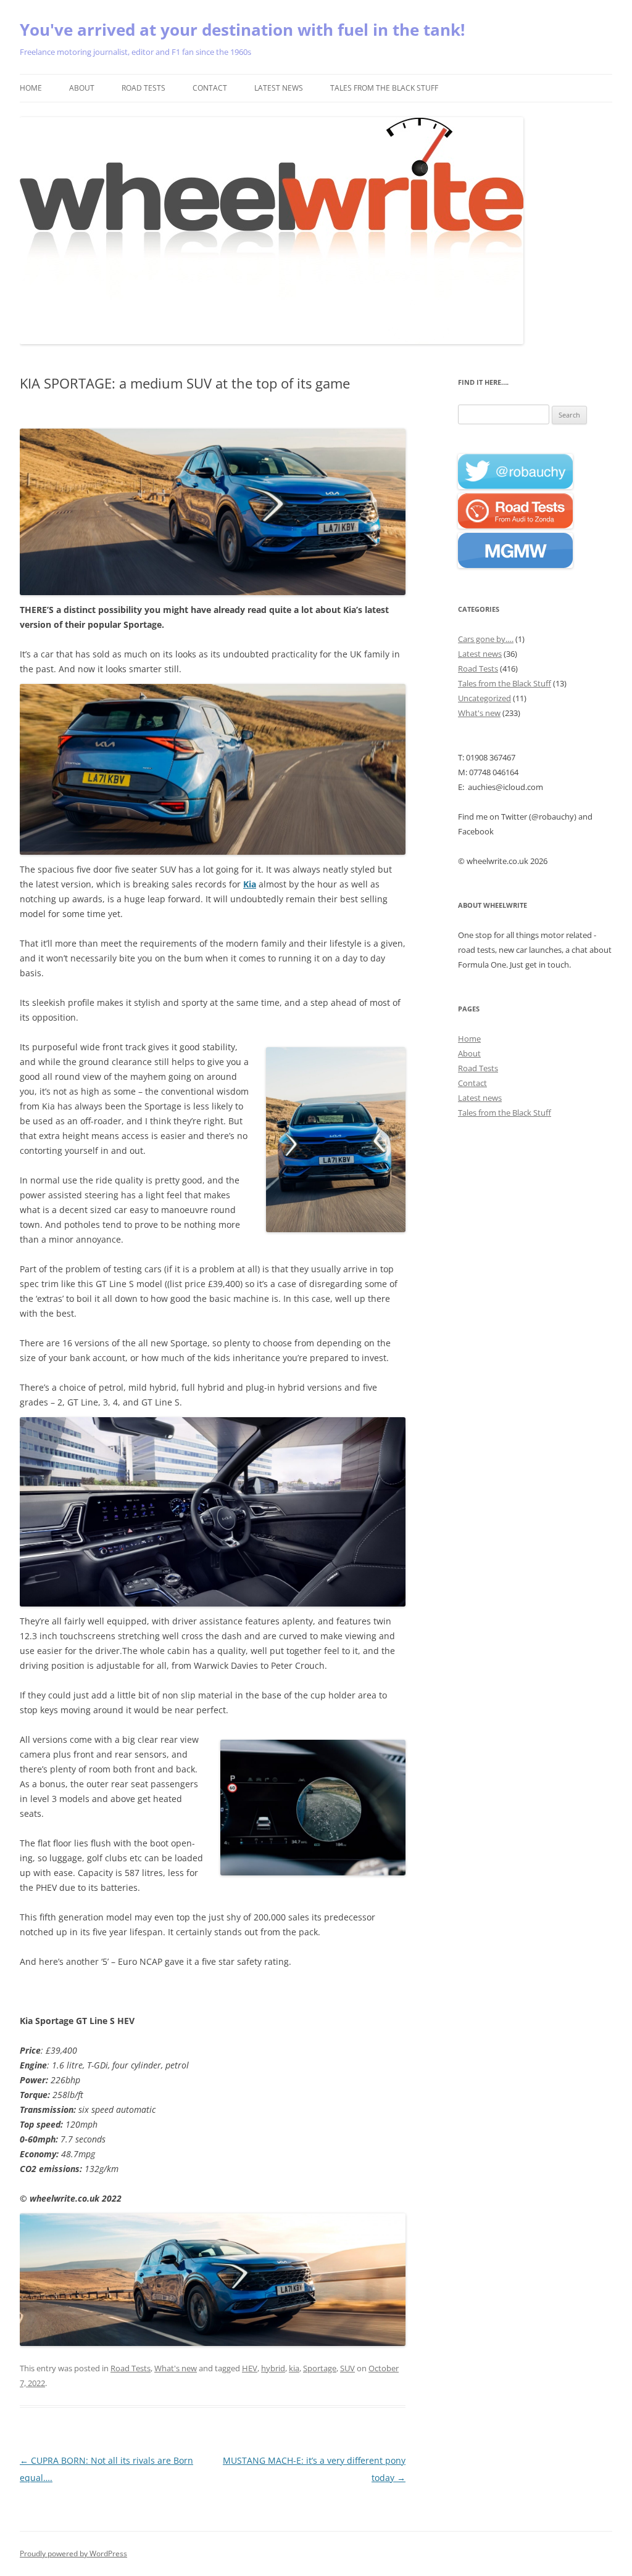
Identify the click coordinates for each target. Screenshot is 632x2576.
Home (31, 88)
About (82, 88)
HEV (250, 2368)
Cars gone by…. (486, 639)
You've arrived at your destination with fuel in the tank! (242, 30)
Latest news (279, 88)
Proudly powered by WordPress (73, 2553)
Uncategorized (484, 698)
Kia (250, 884)
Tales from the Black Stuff (384, 88)
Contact (210, 88)
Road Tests (143, 88)
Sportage (320, 2368)
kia (294, 2368)
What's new (176, 2368)
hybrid (273, 2368)
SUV (347, 2368)
